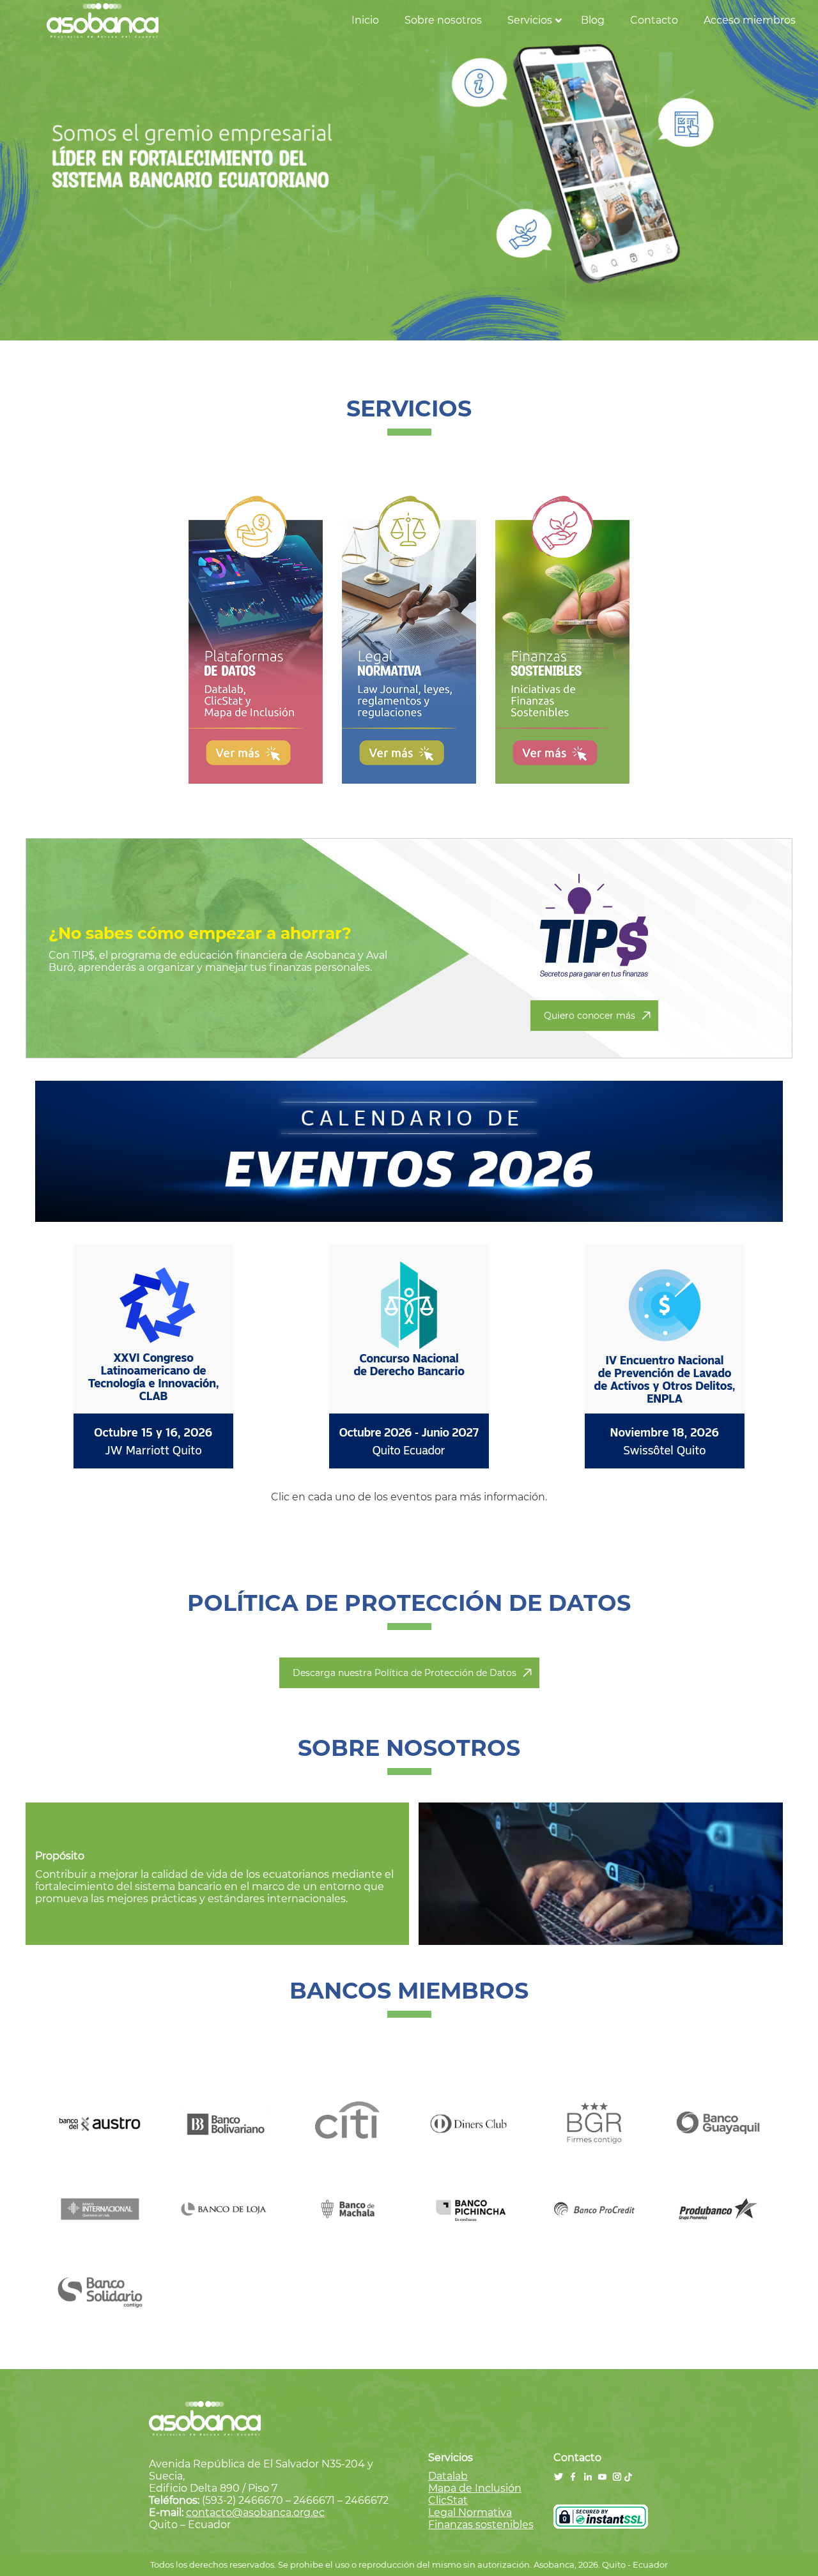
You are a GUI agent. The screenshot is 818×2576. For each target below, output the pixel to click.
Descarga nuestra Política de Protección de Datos (405, 1673)
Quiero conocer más (590, 1016)
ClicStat (448, 2500)
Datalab (448, 2476)
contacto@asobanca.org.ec (255, 2512)
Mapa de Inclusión (475, 2488)
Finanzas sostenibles (481, 2525)
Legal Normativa (470, 2512)
